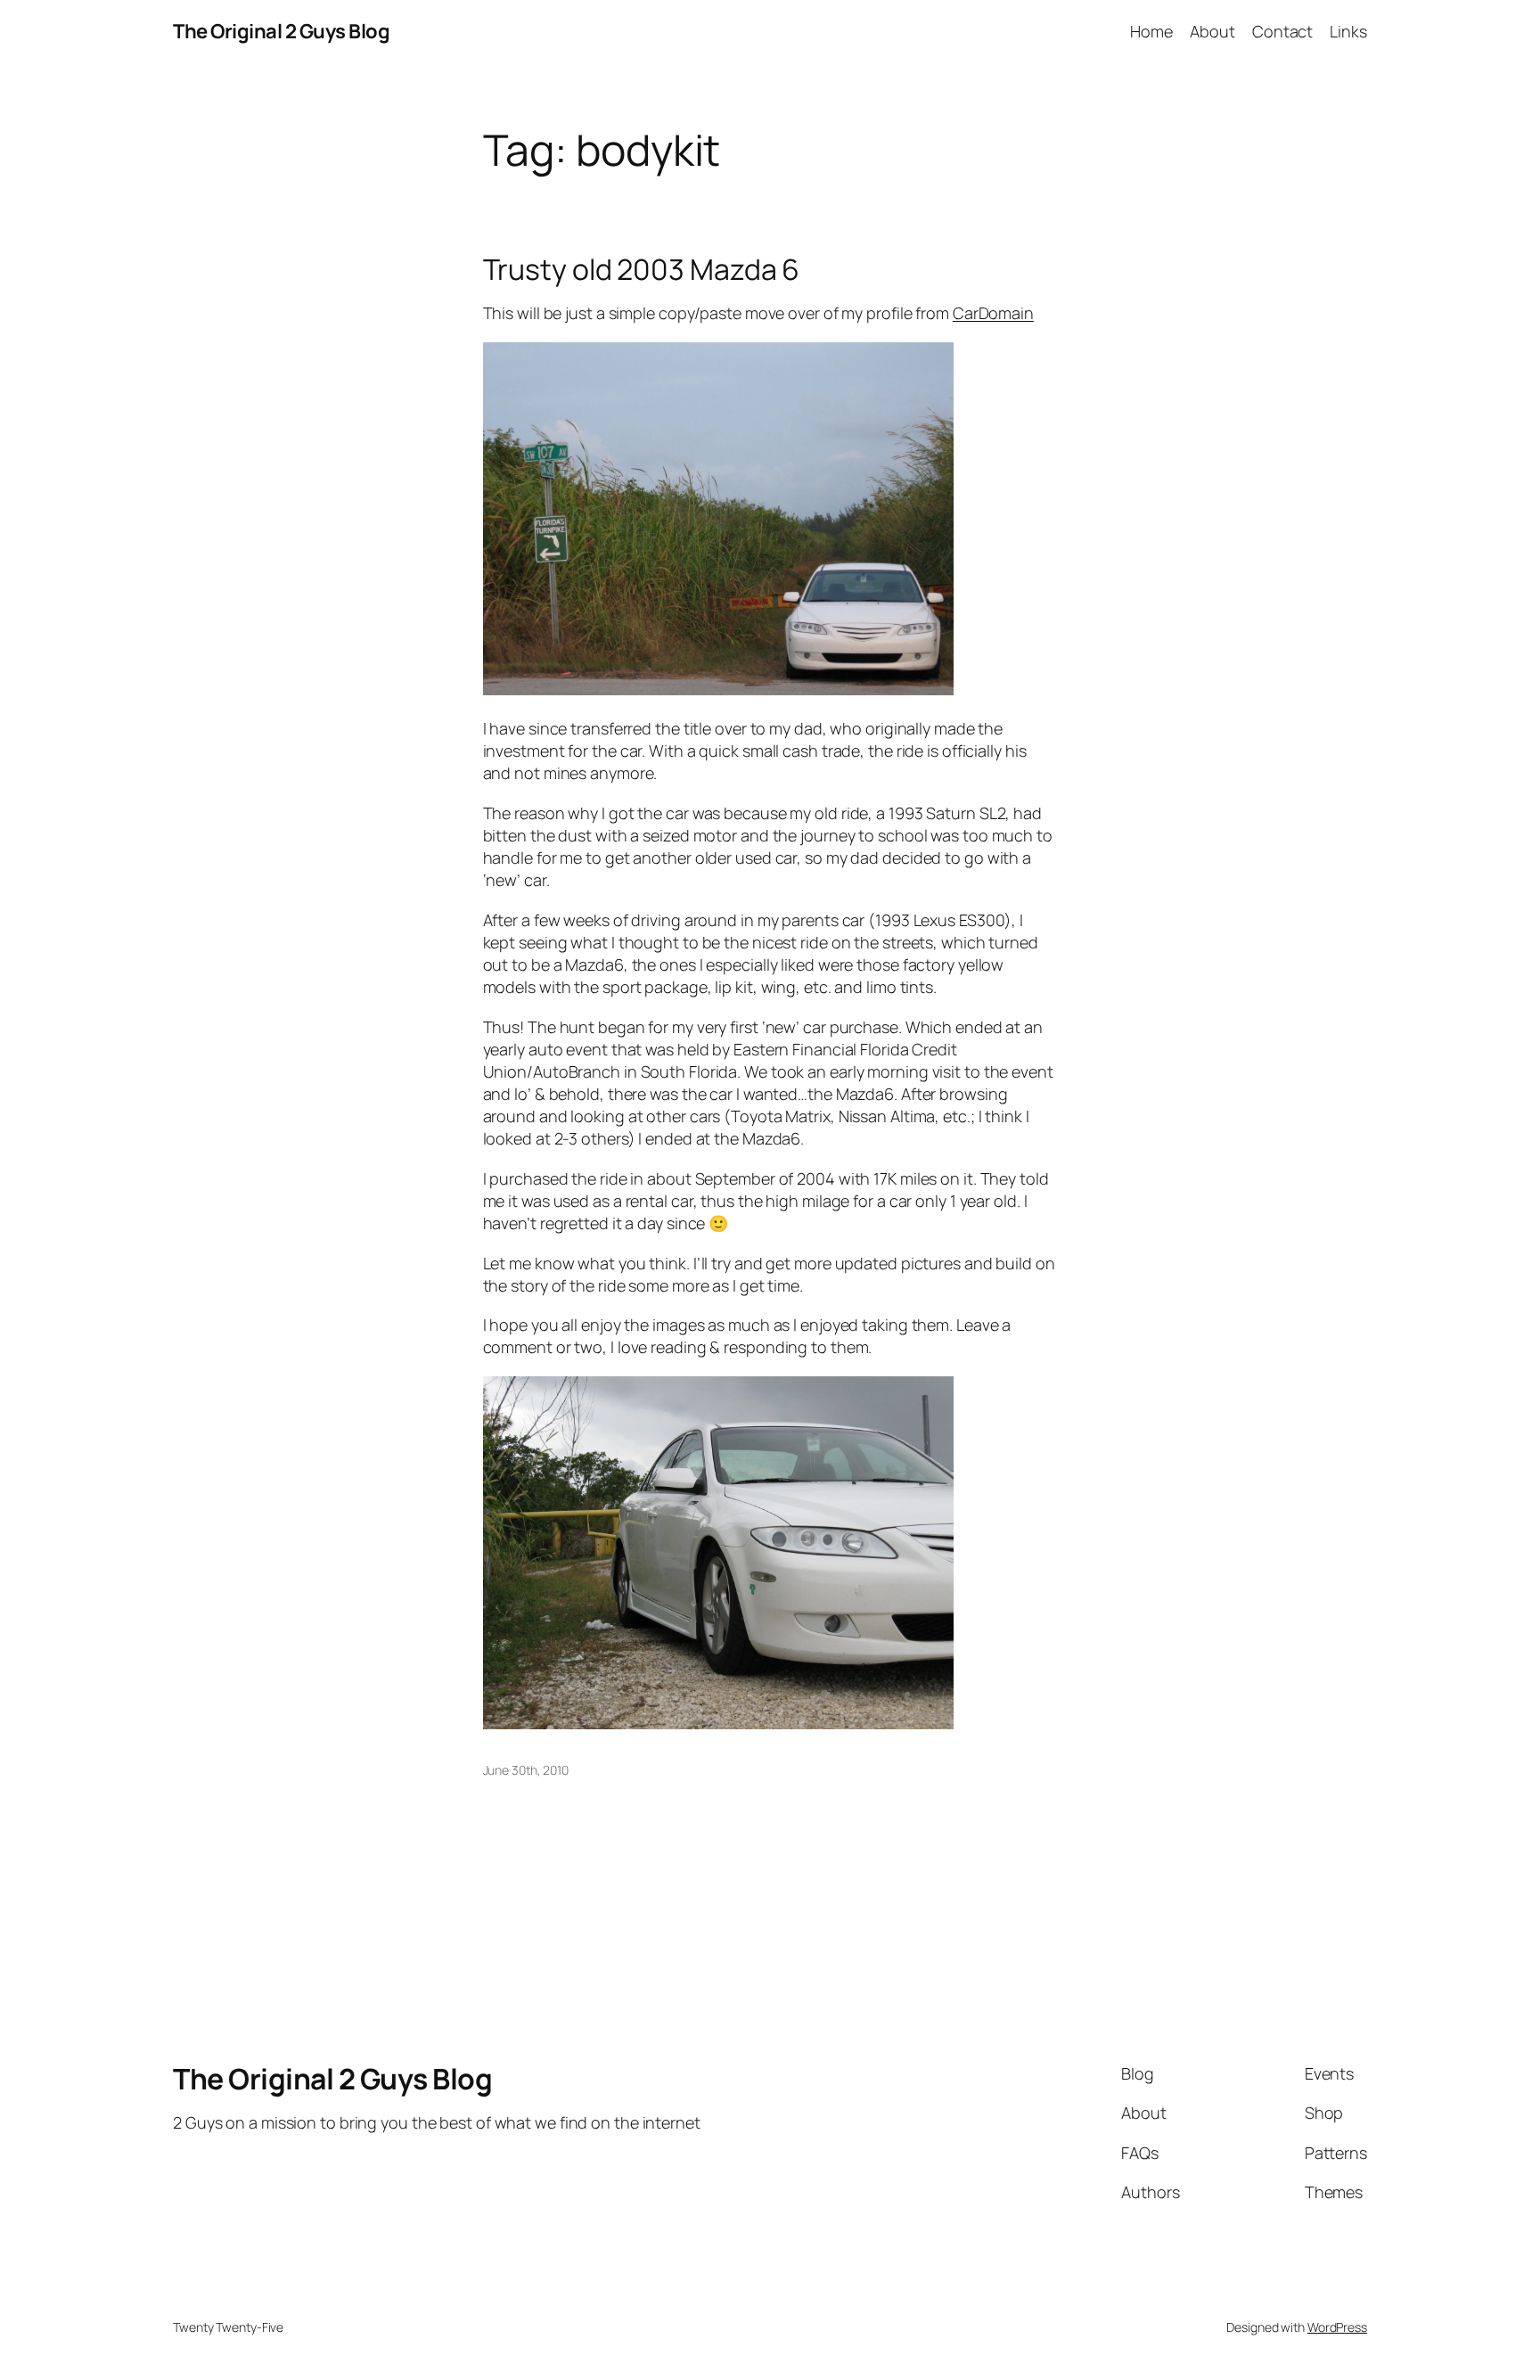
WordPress (1337, 2327)
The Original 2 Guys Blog (281, 31)
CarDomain (993, 313)
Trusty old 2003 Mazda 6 (642, 269)
